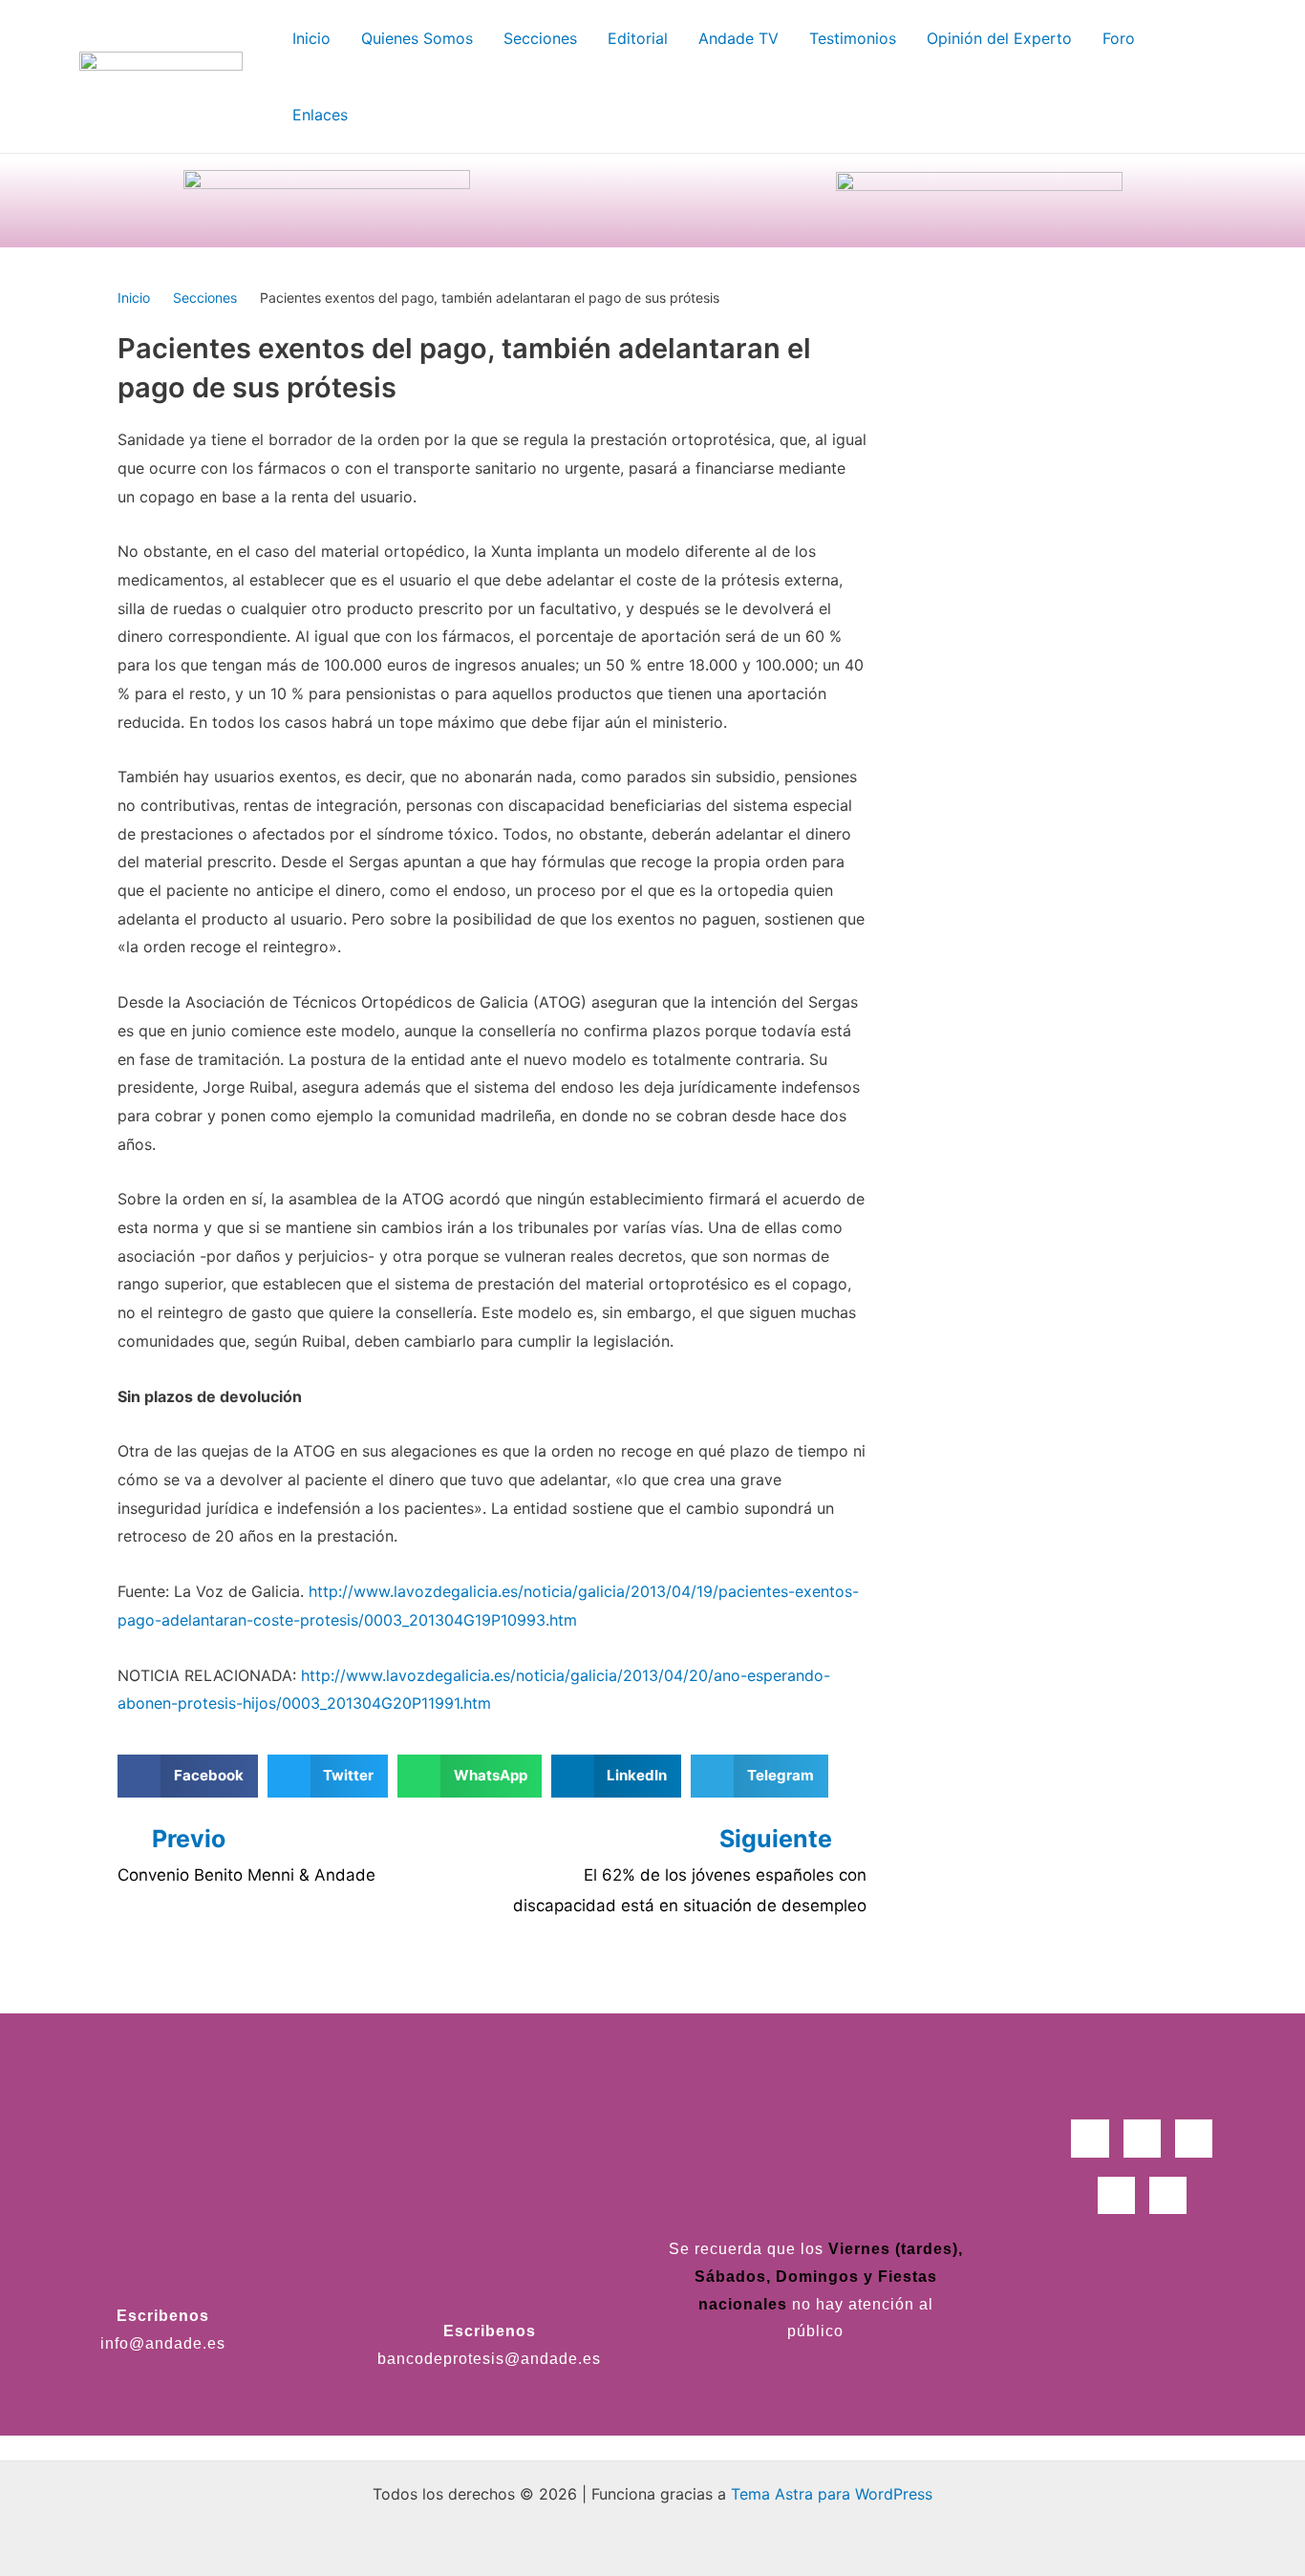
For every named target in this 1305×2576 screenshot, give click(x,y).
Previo (189, 1839)
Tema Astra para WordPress (832, 2494)
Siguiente (779, 1839)
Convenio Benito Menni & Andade (246, 1875)
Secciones (205, 298)
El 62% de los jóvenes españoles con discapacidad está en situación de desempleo (690, 1890)
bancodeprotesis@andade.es (489, 2359)
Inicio (134, 298)
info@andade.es (163, 2343)
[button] (188, 1776)
